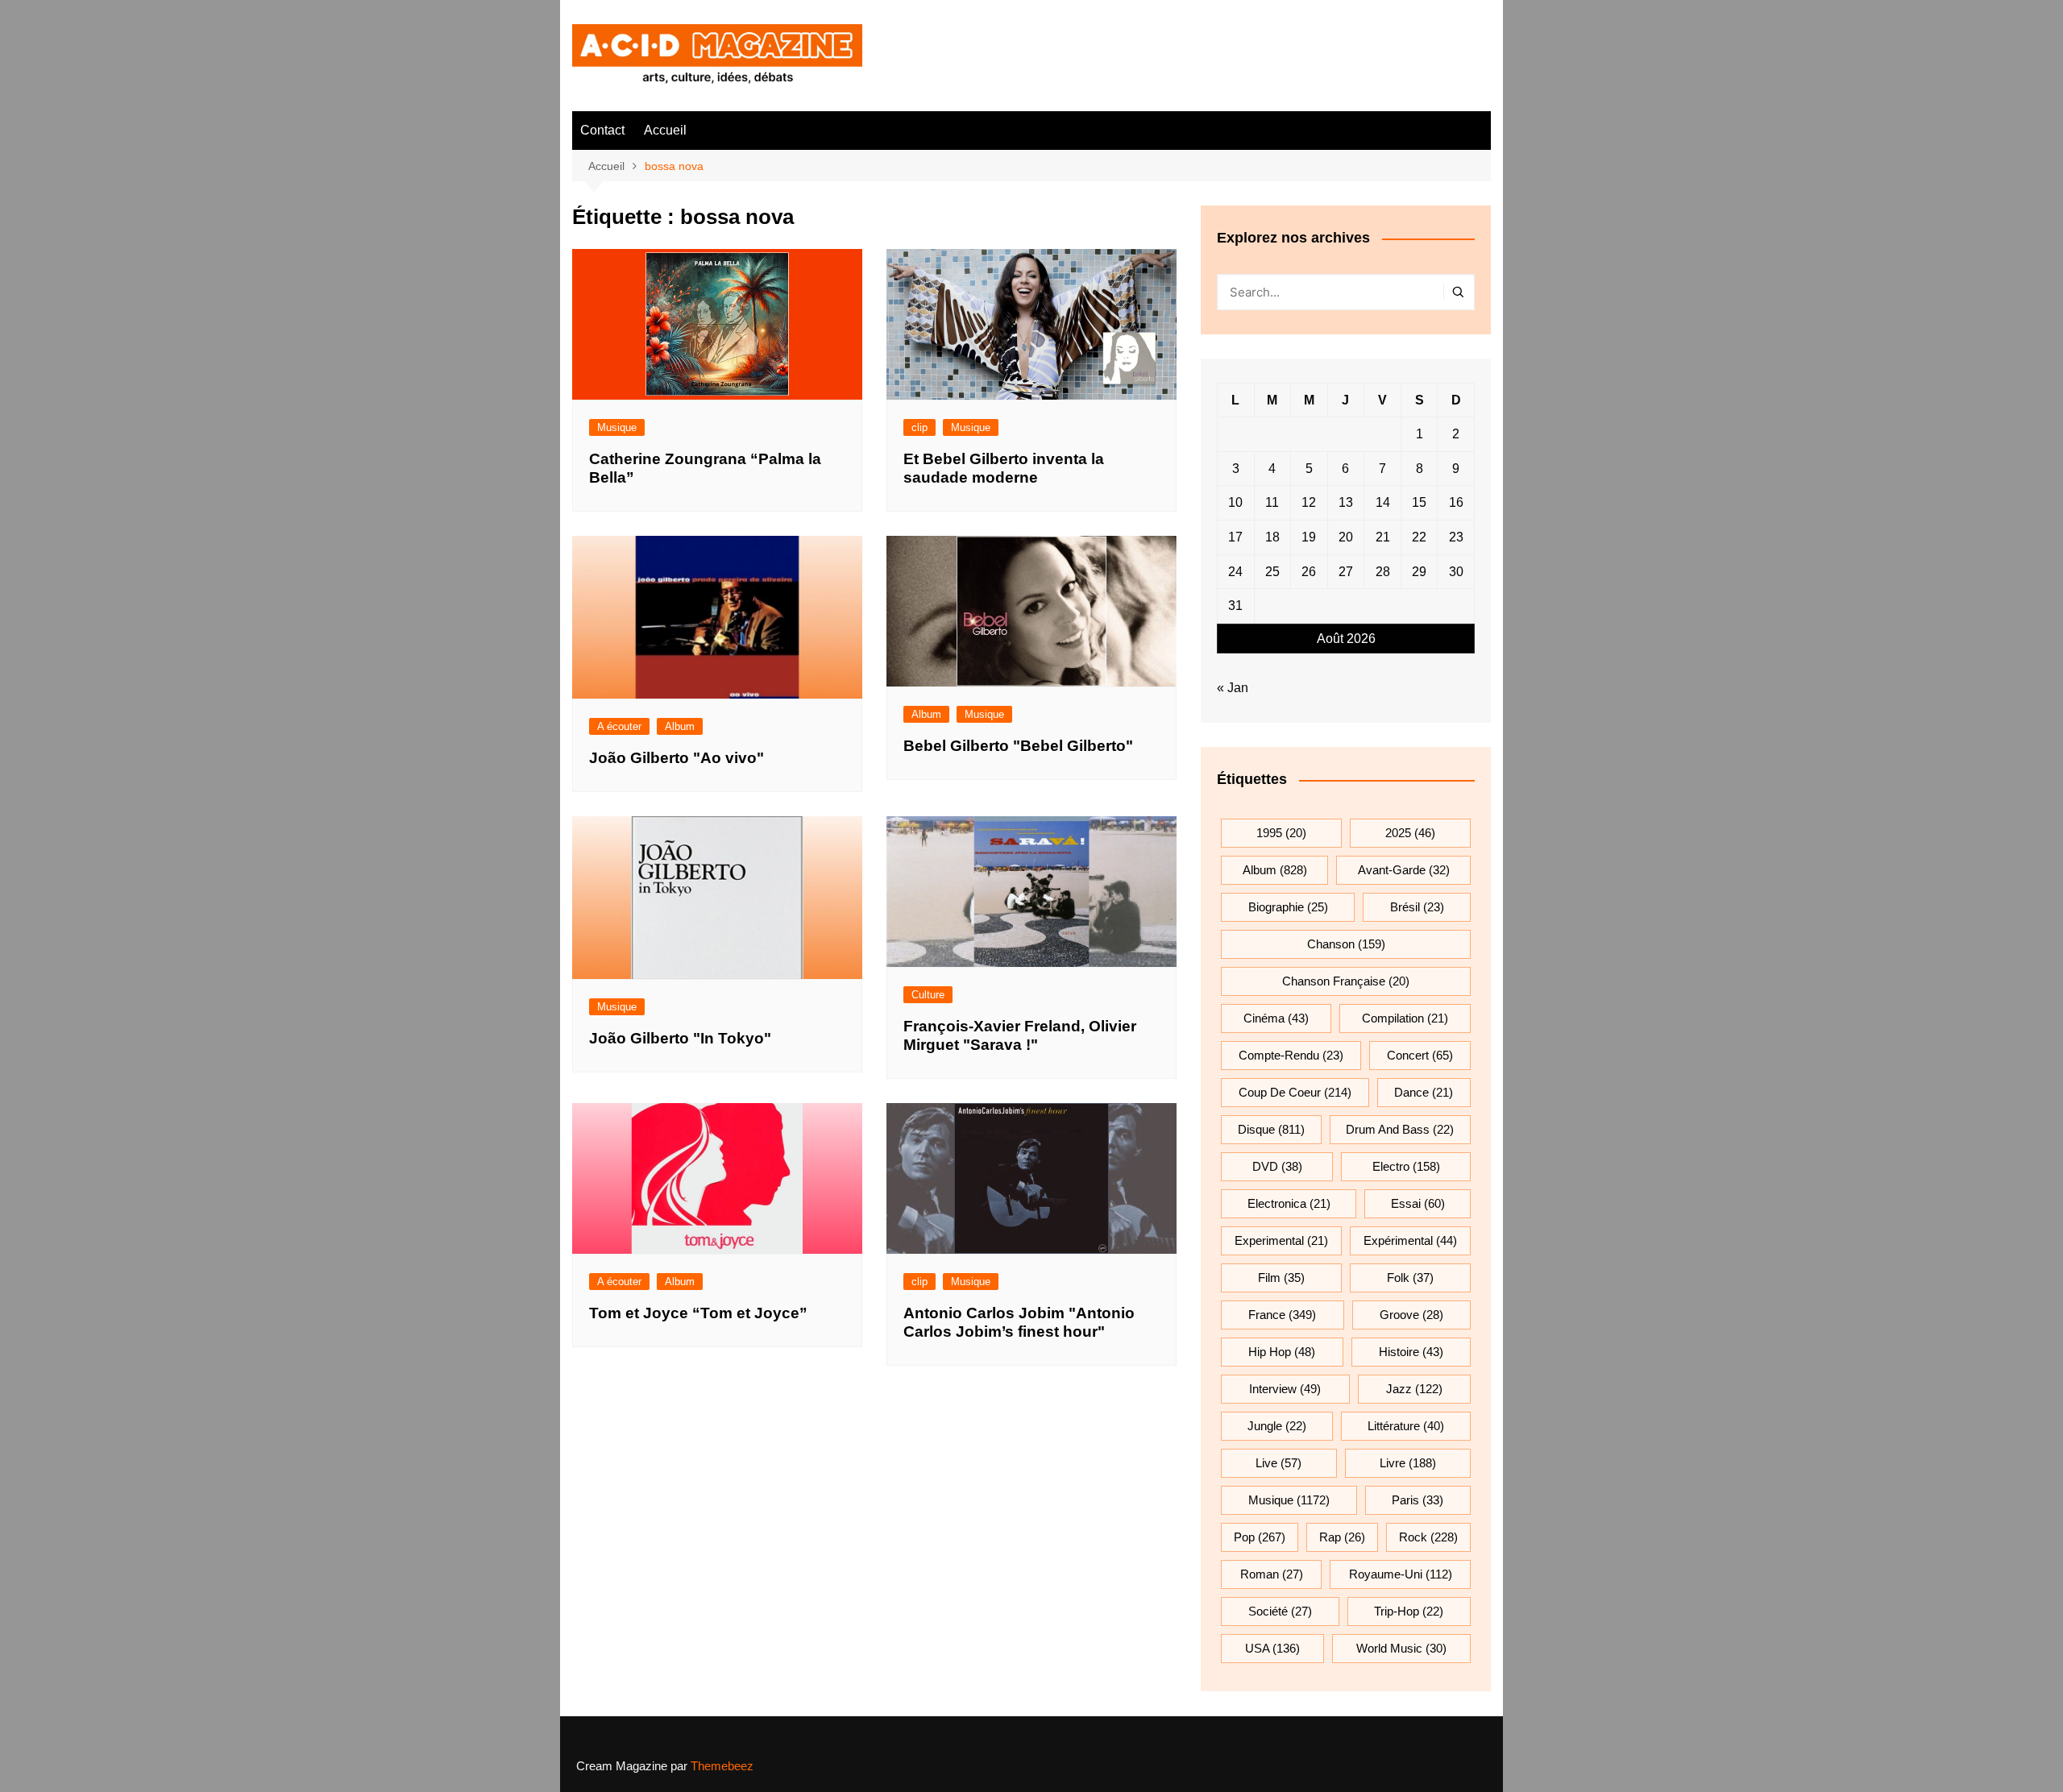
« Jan (1233, 688)
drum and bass (1400, 1129)
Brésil (1417, 907)
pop (1260, 1537)
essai (1418, 1203)
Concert (1420, 1055)
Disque (1271, 1129)
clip (919, 427)
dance (1424, 1092)
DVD (1277, 1166)
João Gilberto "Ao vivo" (677, 758)
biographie (1288, 907)
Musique (617, 427)
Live (1278, 1463)
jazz (1414, 1389)
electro (1406, 1166)
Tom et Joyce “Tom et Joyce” (698, 1313)
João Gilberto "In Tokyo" (680, 1038)
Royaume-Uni (1401, 1574)
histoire (1411, 1352)
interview (1285, 1389)
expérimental (1410, 1240)
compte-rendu (1291, 1055)
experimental (1281, 1240)
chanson (1346, 944)
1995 (1281, 833)
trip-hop (1409, 1611)
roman (1272, 1574)
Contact (602, 130)
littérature (1406, 1426)
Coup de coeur (1295, 1092)
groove (1411, 1315)
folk (1410, 1278)
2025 (1410, 833)
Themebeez (722, 1766)
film (1281, 1278)
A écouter (619, 726)
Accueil (665, 130)
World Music (1401, 1648)
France (1282, 1315)
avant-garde (1404, 870)
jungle (1277, 1426)
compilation (1405, 1018)
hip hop (1282, 1352)
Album (680, 726)
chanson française (1346, 981)
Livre (1408, 1463)
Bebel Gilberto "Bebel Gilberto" (1018, 746)
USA (1272, 1648)
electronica (1289, 1203)
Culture (928, 995)
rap (1342, 1537)
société (1280, 1611)
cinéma (1276, 1018)
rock (1428, 1537)
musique (1289, 1500)
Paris (1418, 1500)
